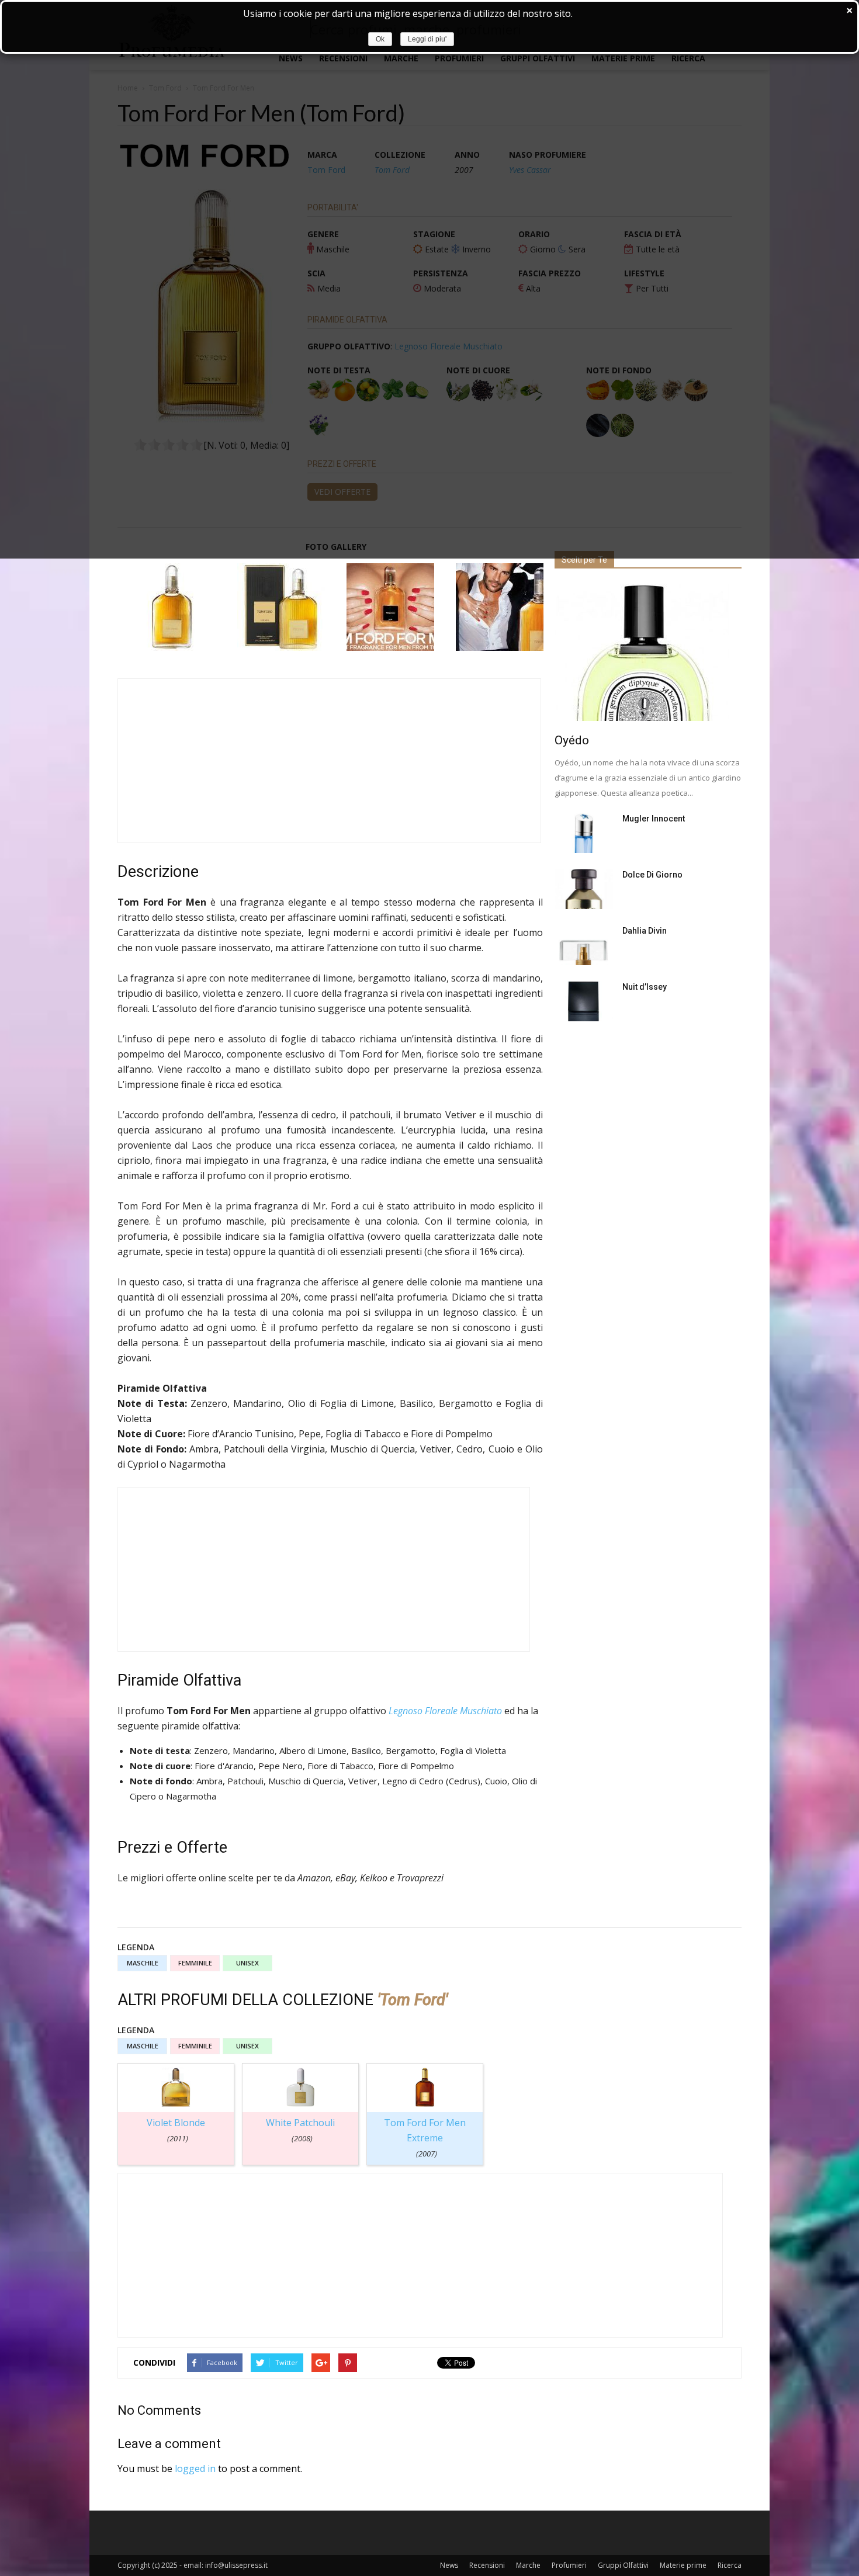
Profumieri (569, 2565)
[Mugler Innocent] (584, 833)
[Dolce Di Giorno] (584, 889)
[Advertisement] (329, 761)
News (449, 2565)
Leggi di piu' (427, 39)
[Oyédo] (648, 652)
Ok (380, 39)
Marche (528, 2565)
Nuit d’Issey (645, 987)
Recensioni (487, 2565)
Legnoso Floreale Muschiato (445, 1711)
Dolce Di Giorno (652, 875)
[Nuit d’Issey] (584, 1001)
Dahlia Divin (645, 931)
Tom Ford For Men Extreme (425, 2138)
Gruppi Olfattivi (623, 2565)
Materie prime (683, 2565)
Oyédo (572, 740)
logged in (195, 2468)
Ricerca (730, 2565)
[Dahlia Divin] (584, 945)
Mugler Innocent (654, 819)
